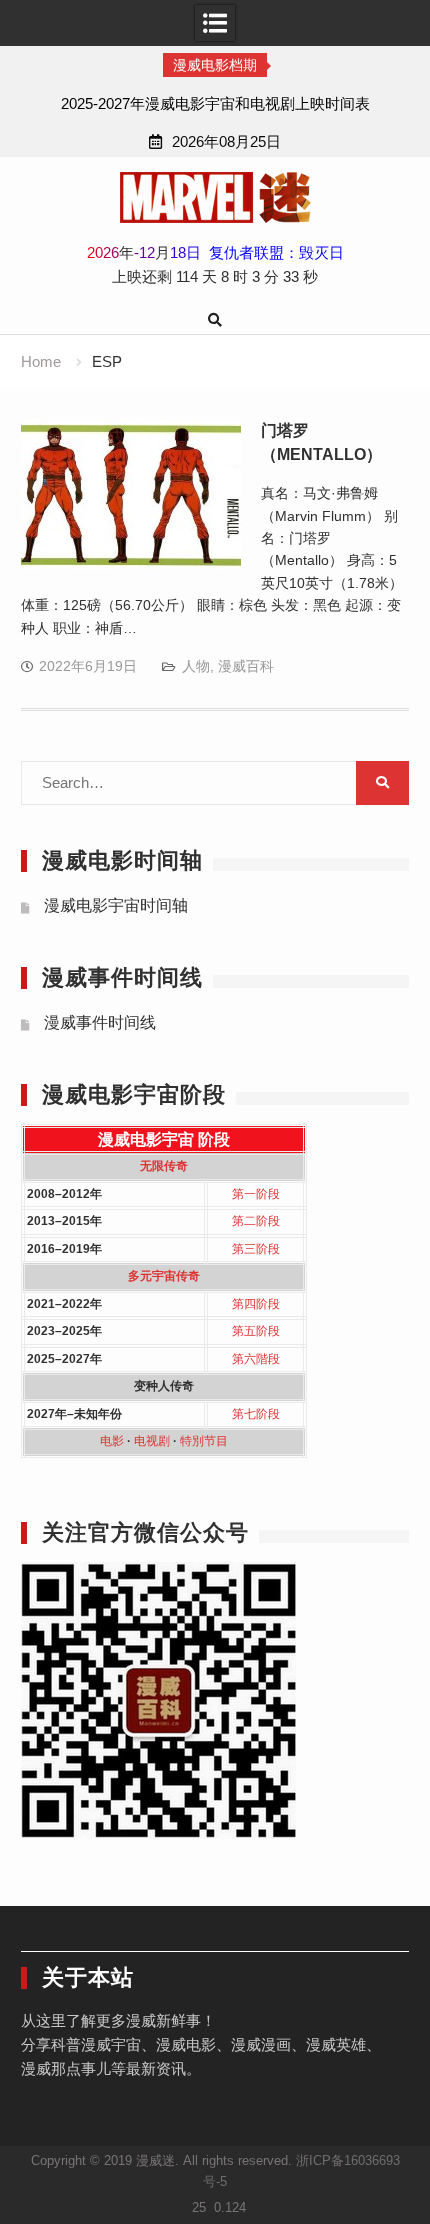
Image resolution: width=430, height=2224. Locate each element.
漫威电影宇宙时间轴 (116, 905)
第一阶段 (256, 1194)
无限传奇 (164, 1166)
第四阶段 (256, 1304)
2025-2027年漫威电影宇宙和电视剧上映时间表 (215, 103)
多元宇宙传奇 (164, 1276)
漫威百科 (246, 666)
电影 (112, 1441)
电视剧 (152, 1441)
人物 (196, 666)
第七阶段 (256, 1414)
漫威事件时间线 (100, 1022)
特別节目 (204, 1441)
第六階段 (256, 1359)
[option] (215, 104)
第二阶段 (256, 1221)
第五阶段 (256, 1331)
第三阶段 (256, 1249)
